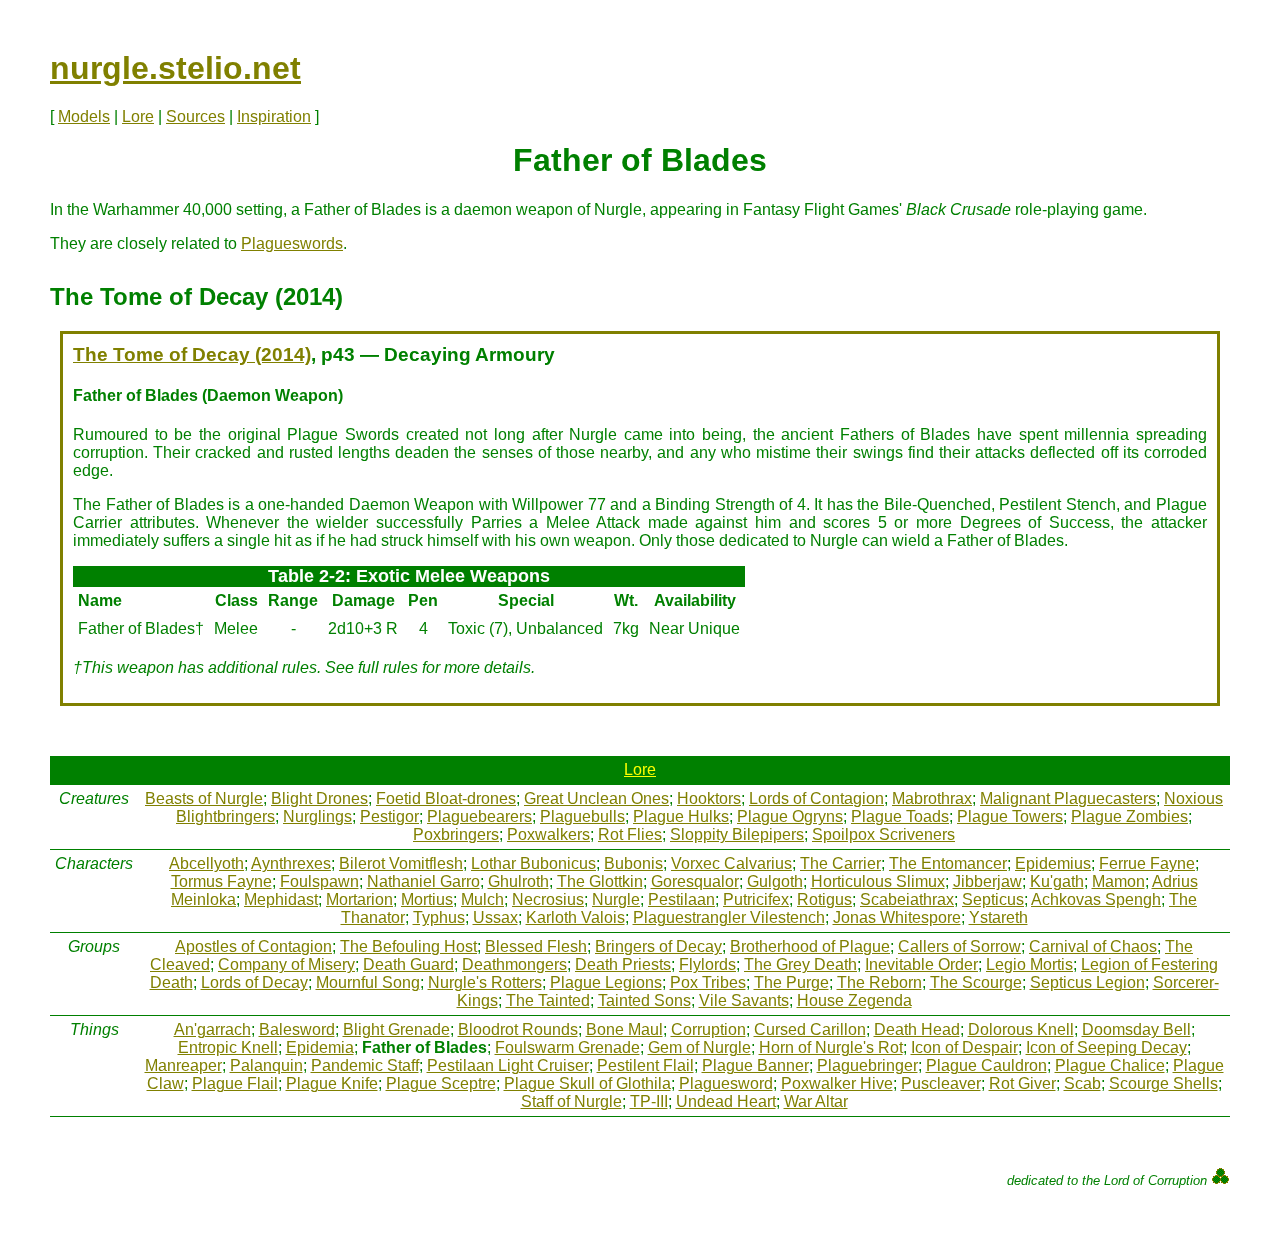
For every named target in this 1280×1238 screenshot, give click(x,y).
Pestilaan (681, 899)
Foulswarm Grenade (567, 1047)
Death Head (917, 1029)
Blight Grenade (396, 1029)
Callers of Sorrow (959, 946)
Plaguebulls (582, 816)
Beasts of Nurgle (204, 798)
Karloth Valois (575, 917)
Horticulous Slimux (878, 881)
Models (84, 116)
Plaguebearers (479, 816)
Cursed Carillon (810, 1029)
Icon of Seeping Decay (1106, 1047)
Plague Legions (606, 982)
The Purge (791, 982)
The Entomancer (948, 863)
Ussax (495, 917)
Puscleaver (941, 1083)
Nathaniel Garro (423, 881)
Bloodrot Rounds (518, 1029)
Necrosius (548, 899)
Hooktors (709, 798)
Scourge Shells (1163, 1083)
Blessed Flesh (536, 946)
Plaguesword (726, 1083)
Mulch (482, 899)
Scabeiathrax (907, 899)
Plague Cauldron (986, 1065)
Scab (1082, 1083)
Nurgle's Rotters (485, 982)
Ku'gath (1057, 881)
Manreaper (183, 1065)
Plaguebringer (867, 1065)
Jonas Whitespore (897, 917)
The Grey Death (800, 964)
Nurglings (317, 816)
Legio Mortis (1029, 964)
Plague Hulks (681, 816)
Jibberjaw (987, 881)
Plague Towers (1010, 816)
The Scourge (976, 982)
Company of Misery (286, 964)
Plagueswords (292, 243)
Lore (138, 116)
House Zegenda (854, 1000)
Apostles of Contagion (253, 946)
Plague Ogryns (790, 816)
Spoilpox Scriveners (883, 834)
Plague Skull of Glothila (587, 1083)
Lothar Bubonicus (533, 863)
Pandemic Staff (365, 1065)
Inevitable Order (921, 964)
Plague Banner (755, 1065)
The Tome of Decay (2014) (192, 354)
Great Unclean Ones (596, 798)
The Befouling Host (408, 946)
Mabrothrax (932, 798)
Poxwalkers (548, 834)
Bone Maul (624, 1029)
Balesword (297, 1029)
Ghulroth (518, 881)
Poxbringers (456, 834)
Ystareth (998, 917)
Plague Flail (235, 1083)
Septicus (993, 899)
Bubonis (633, 863)
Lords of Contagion (816, 798)
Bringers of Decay (658, 946)
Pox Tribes (708, 982)
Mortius (427, 899)
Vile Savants (744, 1000)
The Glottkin (600, 881)
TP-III (649, 1101)
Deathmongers (514, 964)
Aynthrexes (291, 863)
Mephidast (281, 899)
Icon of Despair (964, 1047)
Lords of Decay (254, 982)
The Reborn (879, 982)
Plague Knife (332, 1083)
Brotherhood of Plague (810, 946)
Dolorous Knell (1021, 1029)
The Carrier (840, 863)
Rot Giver (1022, 1083)
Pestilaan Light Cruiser (508, 1065)
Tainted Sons (644, 1000)
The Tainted (548, 1000)
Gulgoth (775, 881)
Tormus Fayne (221, 881)
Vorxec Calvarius (731, 863)
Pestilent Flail (645, 1065)
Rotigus (824, 899)
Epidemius (1053, 863)
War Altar (816, 1101)
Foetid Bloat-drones (446, 798)
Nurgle (616, 899)
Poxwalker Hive (837, 1083)
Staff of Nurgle (571, 1101)
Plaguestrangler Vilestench (729, 917)
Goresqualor (695, 881)
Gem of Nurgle (699, 1047)
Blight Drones (319, 798)
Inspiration (274, 116)
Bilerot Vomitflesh (401, 863)
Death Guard (408, 964)
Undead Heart (726, 1101)
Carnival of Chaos (1093, 946)
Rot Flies (630, 834)
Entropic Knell (228, 1047)
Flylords (707, 964)
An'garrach (212, 1029)
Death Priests (623, 964)
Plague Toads (900, 816)
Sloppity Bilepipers (737, 834)
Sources (195, 116)
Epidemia (320, 1047)
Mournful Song (368, 982)
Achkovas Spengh (1096, 899)
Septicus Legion (1087, 982)
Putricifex (756, 899)
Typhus (439, 917)
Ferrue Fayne (1147, 863)
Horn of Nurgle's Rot (831, 1047)
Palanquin (266, 1065)
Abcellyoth (206, 863)
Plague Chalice (1110, 1065)
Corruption (708, 1029)
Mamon (1118, 881)
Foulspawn (319, 881)
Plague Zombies (1129, 816)
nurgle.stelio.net (175, 68)
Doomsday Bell (1136, 1029)
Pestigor (389, 816)
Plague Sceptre (441, 1083)
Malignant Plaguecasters (1068, 798)
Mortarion (359, 899)
